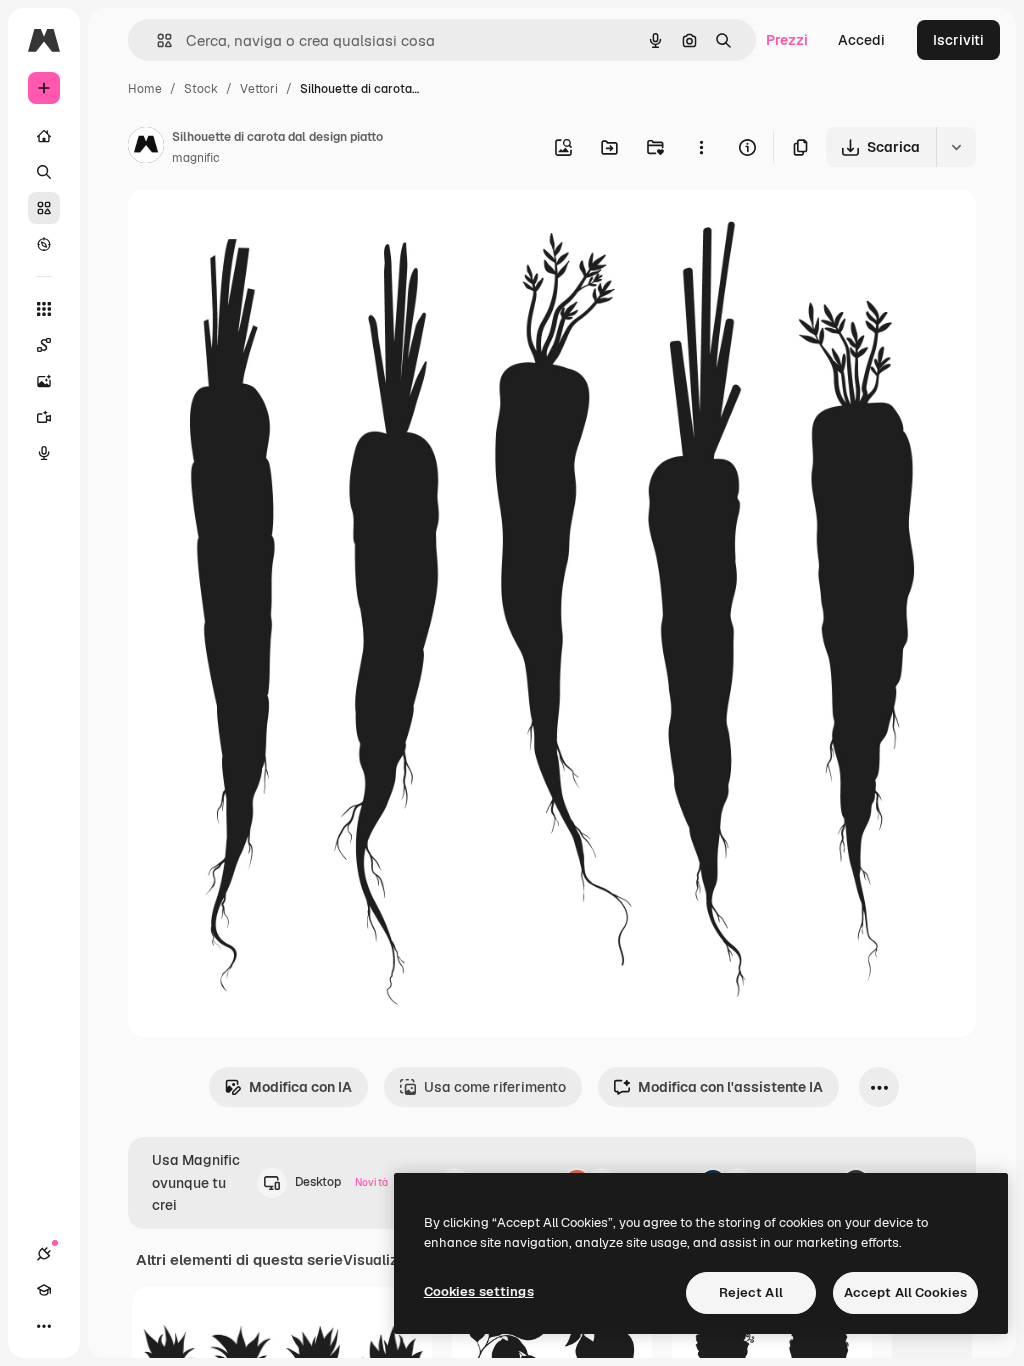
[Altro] (44, 1326)
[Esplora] (44, 244)
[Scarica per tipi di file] (956, 147)
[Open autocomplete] (156, 40)
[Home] (44, 136)
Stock (201, 89)
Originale (260, 227)
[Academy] (44, 1290)
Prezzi (787, 40)
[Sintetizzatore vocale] (44, 453)
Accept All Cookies (905, 1292)
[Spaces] (44, 345)
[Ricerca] (44, 172)
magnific (196, 158)
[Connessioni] (44, 1254)
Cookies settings (479, 1291)
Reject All (751, 1292)
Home (145, 89)
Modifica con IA (300, 1087)
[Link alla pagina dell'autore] (146, 148)
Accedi (861, 40)
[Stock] (44, 208)
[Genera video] (44, 417)
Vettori (259, 89)
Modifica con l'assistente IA (730, 1087)
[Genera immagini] (44, 381)
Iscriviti (958, 40)
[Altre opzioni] (701, 147)
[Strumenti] (44, 309)
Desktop (341, 1182)
